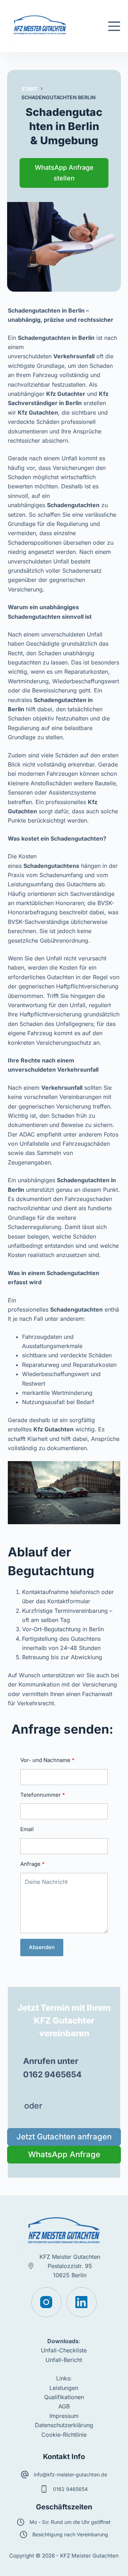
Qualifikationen (64, 2397)
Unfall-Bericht (64, 2360)
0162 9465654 (70, 2489)
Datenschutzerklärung (64, 2425)
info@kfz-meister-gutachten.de (70, 2474)
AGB (64, 2406)
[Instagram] (46, 2302)
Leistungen (64, 2388)
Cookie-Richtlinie (64, 2435)
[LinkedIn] (82, 2302)
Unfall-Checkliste (64, 2350)
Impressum (64, 2416)
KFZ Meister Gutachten (70, 2257)
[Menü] (114, 26)
